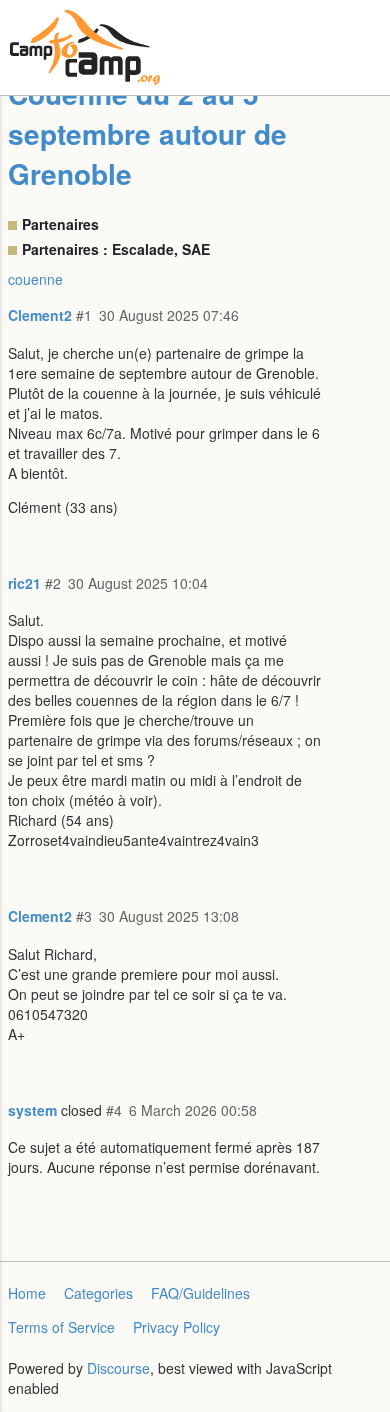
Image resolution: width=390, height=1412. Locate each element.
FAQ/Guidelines (200, 1293)
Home (27, 1293)
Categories (98, 1293)
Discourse (118, 1368)
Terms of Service (61, 1327)
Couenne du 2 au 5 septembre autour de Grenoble (147, 133)
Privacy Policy (176, 1327)
